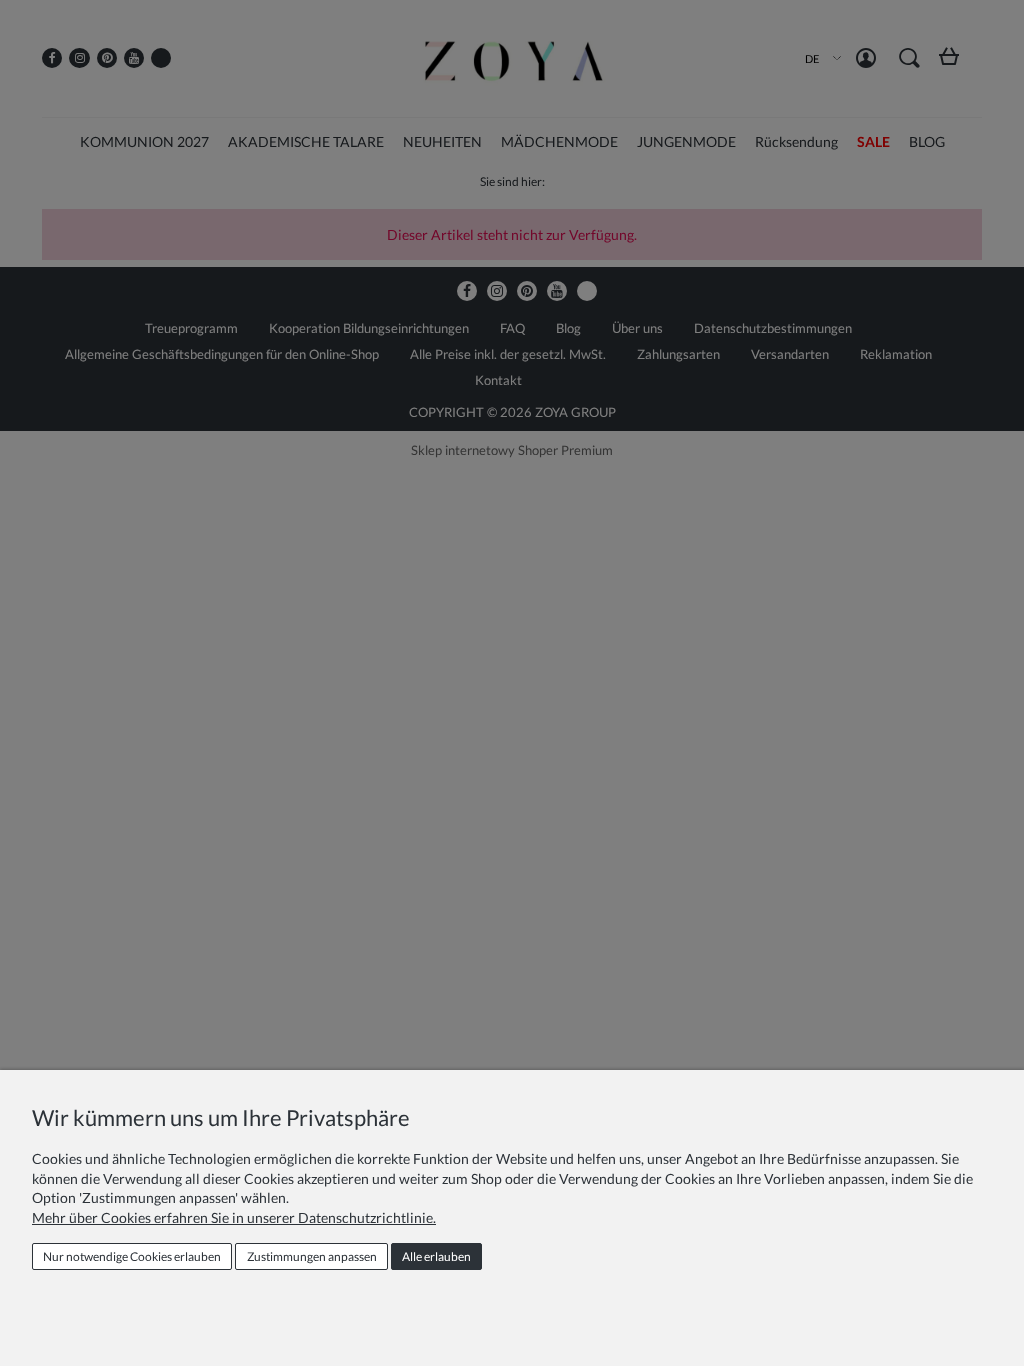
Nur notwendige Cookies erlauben (132, 1256)
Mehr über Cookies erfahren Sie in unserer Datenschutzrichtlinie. (234, 1217)
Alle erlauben (436, 1256)
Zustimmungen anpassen (312, 1256)
